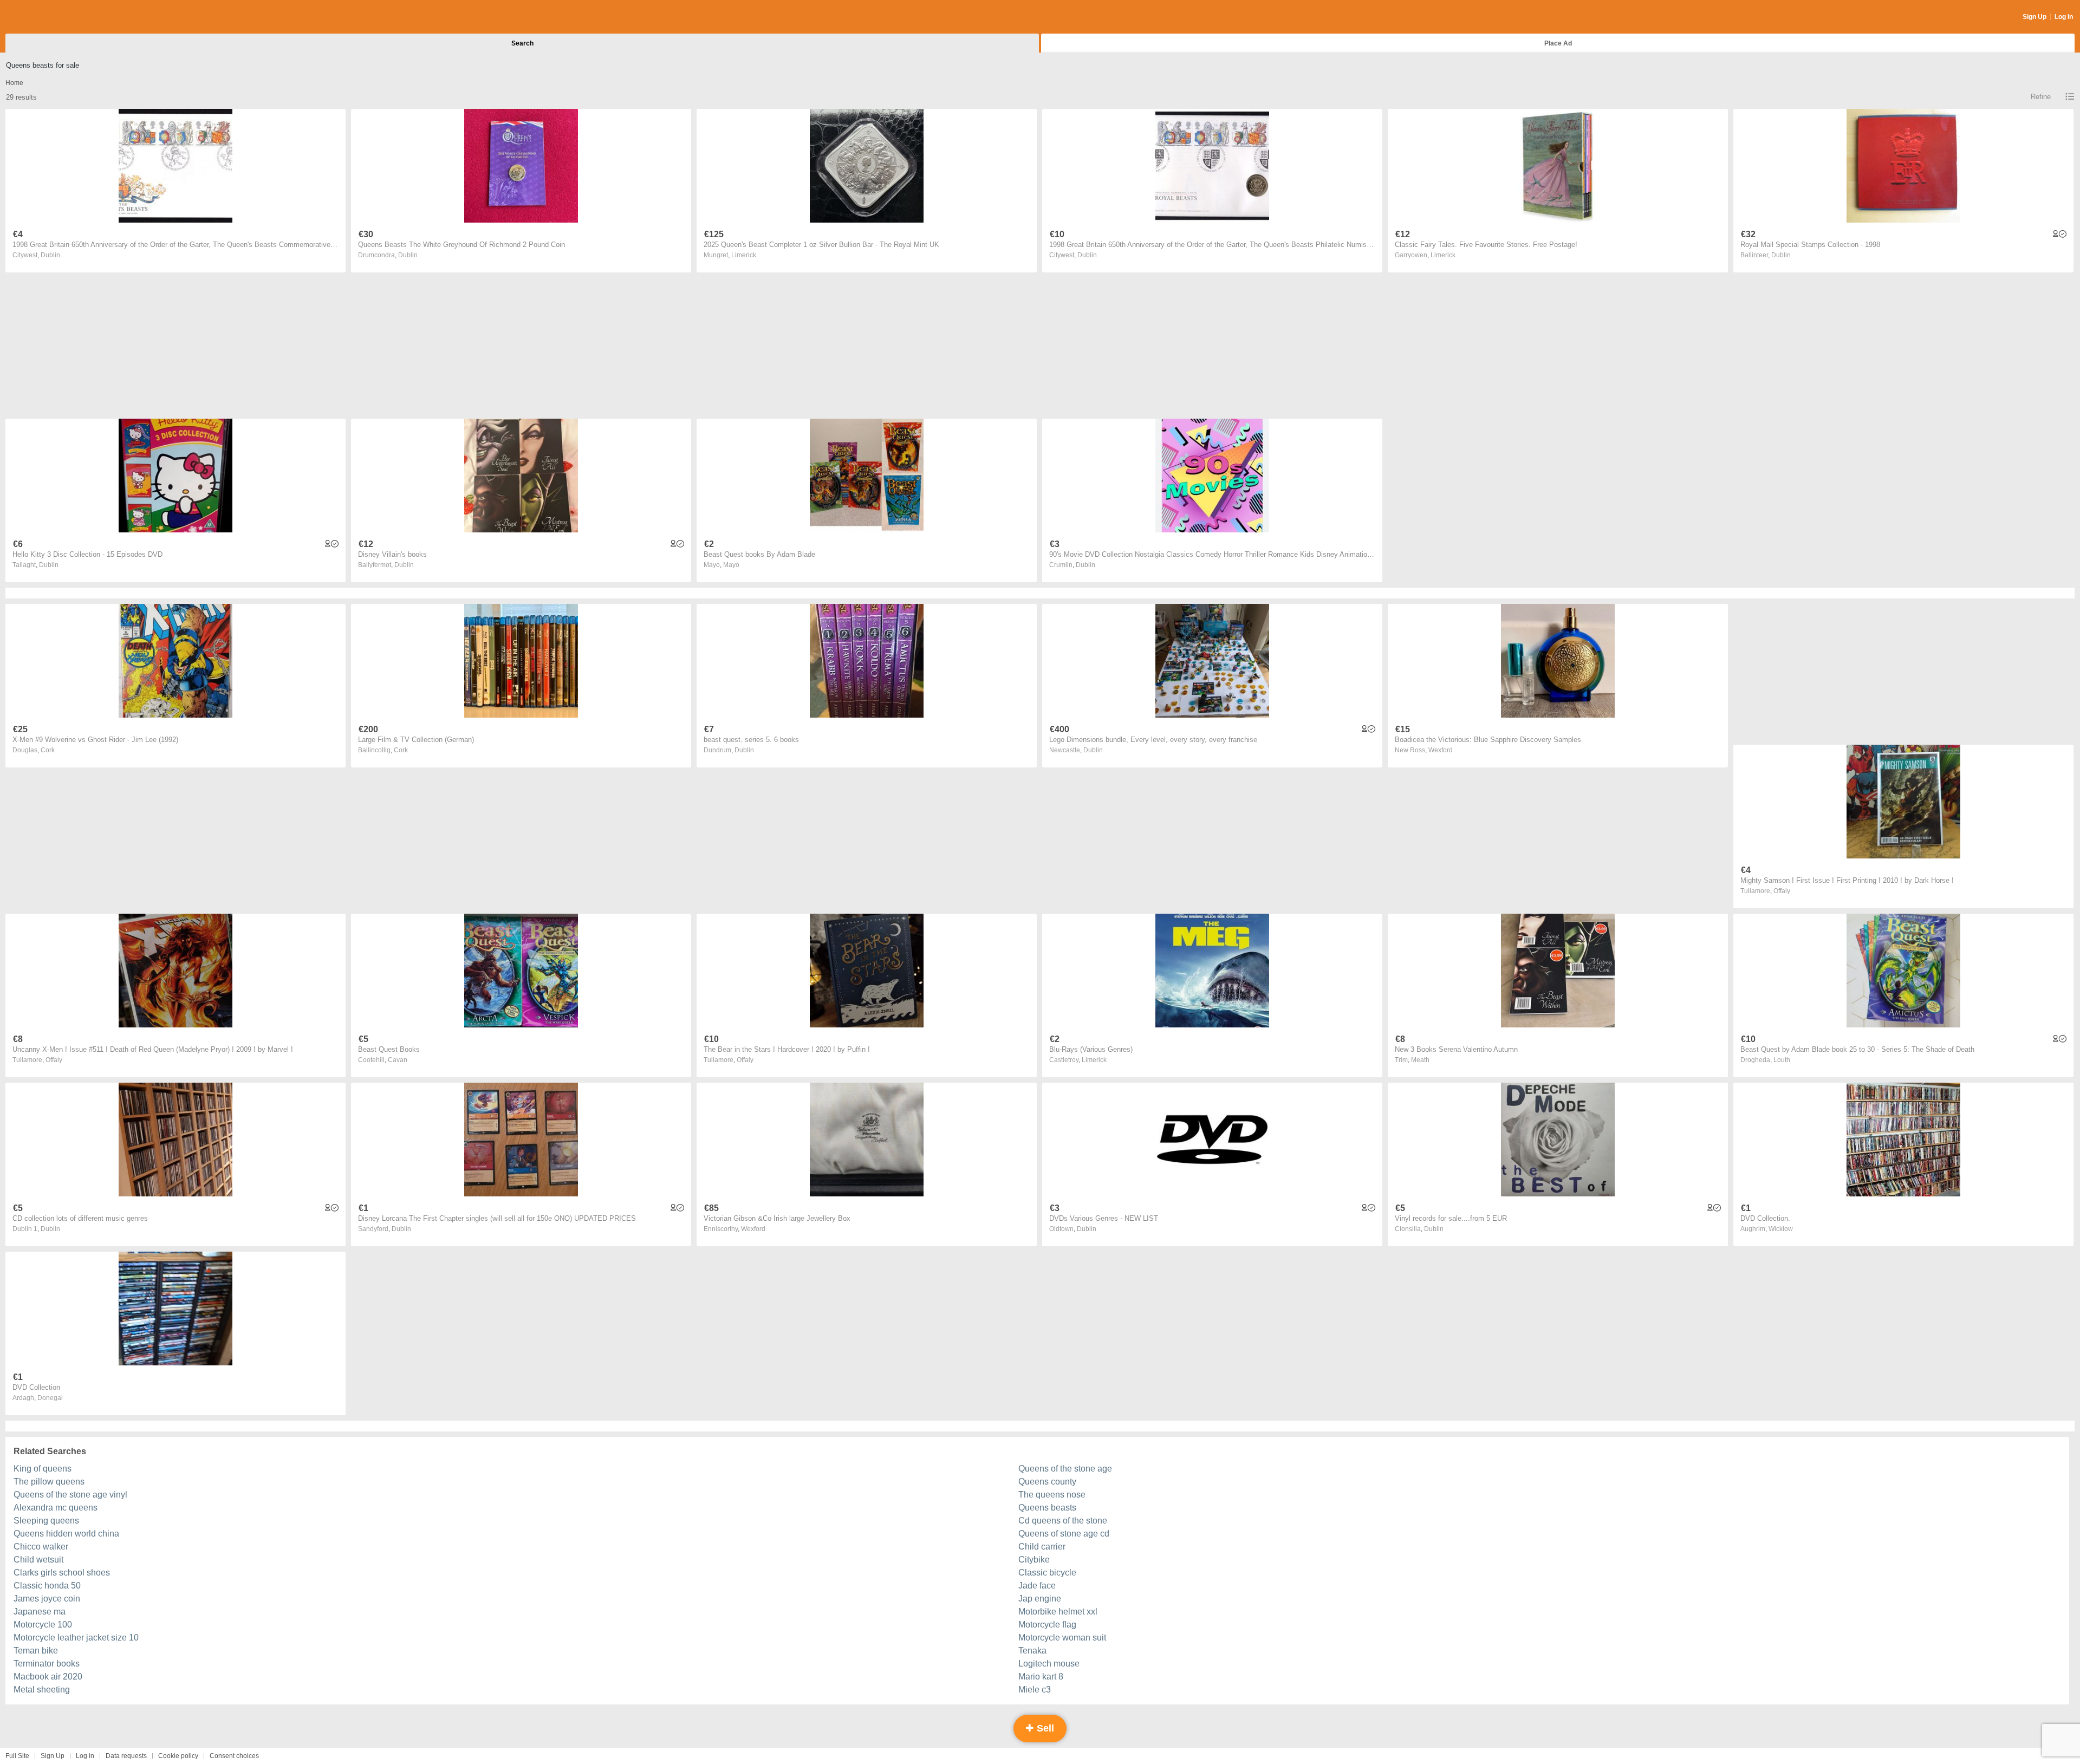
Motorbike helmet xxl (1058, 1612)
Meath (1420, 1060)
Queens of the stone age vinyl (70, 1495)
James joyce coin (47, 1599)
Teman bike (36, 1651)
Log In (2064, 17)
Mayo (731, 565)
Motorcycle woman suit (1062, 1638)
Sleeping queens (46, 1521)
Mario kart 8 (1041, 1677)
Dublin (50, 255)
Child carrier (1042, 1547)
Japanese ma (40, 1612)
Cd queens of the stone (1063, 1521)
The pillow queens (49, 1482)
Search (522, 43)
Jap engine (1040, 1599)
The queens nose (1052, 1495)
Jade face (1037, 1586)
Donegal (50, 1398)
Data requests (126, 1756)
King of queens (43, 1469)
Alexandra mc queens (56, 1508)
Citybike (1034, 1560)
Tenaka (1032, 1651)
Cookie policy (178, 1756)
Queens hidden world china (66, 1534)
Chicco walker (41, 1547)
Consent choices (234, 1756)
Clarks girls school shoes (62, 1573)
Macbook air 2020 (48, 1677)
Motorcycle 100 (43, 1625)
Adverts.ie (48, 17)
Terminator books (47, 1664)
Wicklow (1781, 1229)
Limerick (744, 255)
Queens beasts (1047, 1508)
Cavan (398, 1060)
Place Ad (1558, 43)
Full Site (17, 1756)
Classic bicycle (1047, 1573)
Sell (1044, 1728)
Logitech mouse (1049, 1664)
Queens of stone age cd (1064, 1534)
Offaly (1782, 891)
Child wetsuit (38, 1560)
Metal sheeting (42, 1690)
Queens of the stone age (1065, 1469)
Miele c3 (1035, 1690)
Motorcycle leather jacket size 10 (76, 1638)
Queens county (1047, 1482)
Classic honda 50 (47, 1586)
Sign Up (2034, 17)
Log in (85, 1756)
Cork (48, 750)
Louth (1782, 1060)
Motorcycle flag (1047, 1625)
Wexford (1441, 750)
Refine (2041, 97)
